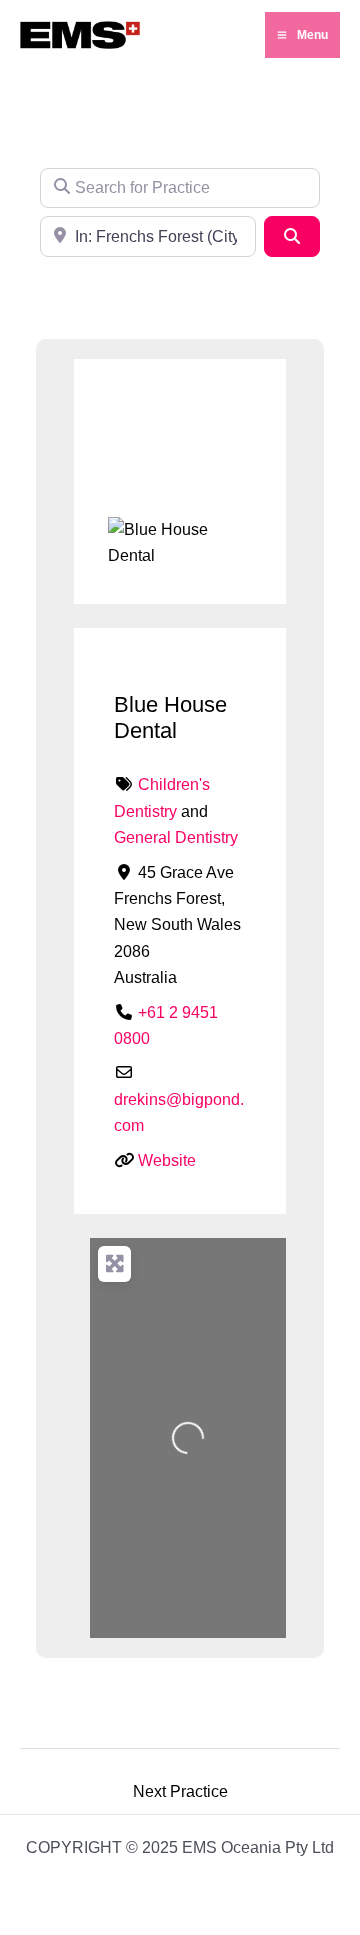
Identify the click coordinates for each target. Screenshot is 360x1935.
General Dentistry (176, 837)
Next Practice (180, 1791)
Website (167, 1160)
